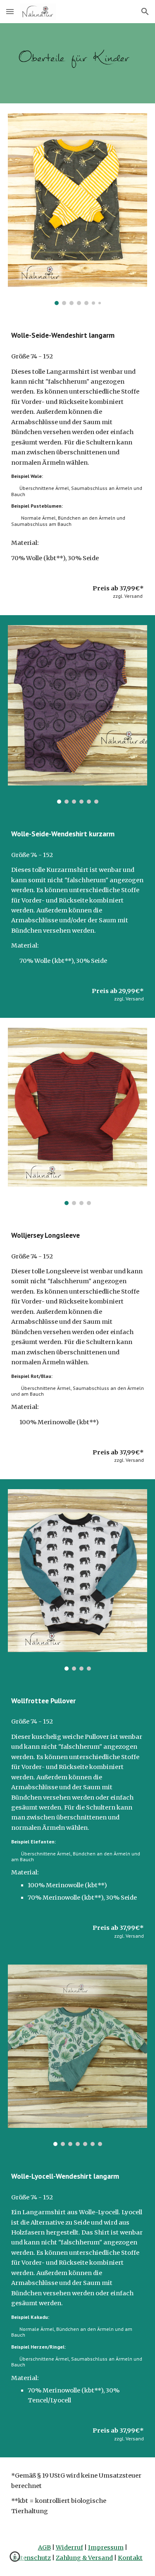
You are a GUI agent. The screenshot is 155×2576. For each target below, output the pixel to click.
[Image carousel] (78, 209)
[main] (78, 335)
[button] (10, 11)
